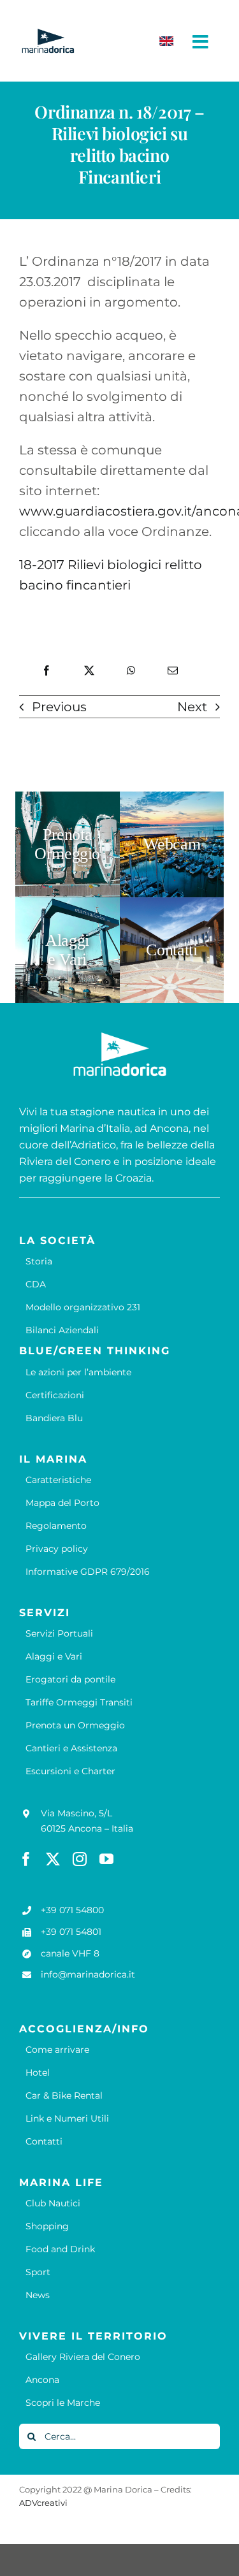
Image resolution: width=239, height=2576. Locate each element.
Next (192, 707)
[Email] (173, 671)
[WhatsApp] (131, 671)
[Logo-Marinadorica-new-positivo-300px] (48, 34)
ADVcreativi (43, 2503)
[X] (89, 671)
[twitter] (53, 1859)
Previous (59, 707)
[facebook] (26, 1859)
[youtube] (106, 1859)
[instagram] (80, 1859)
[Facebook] (47, 671)
